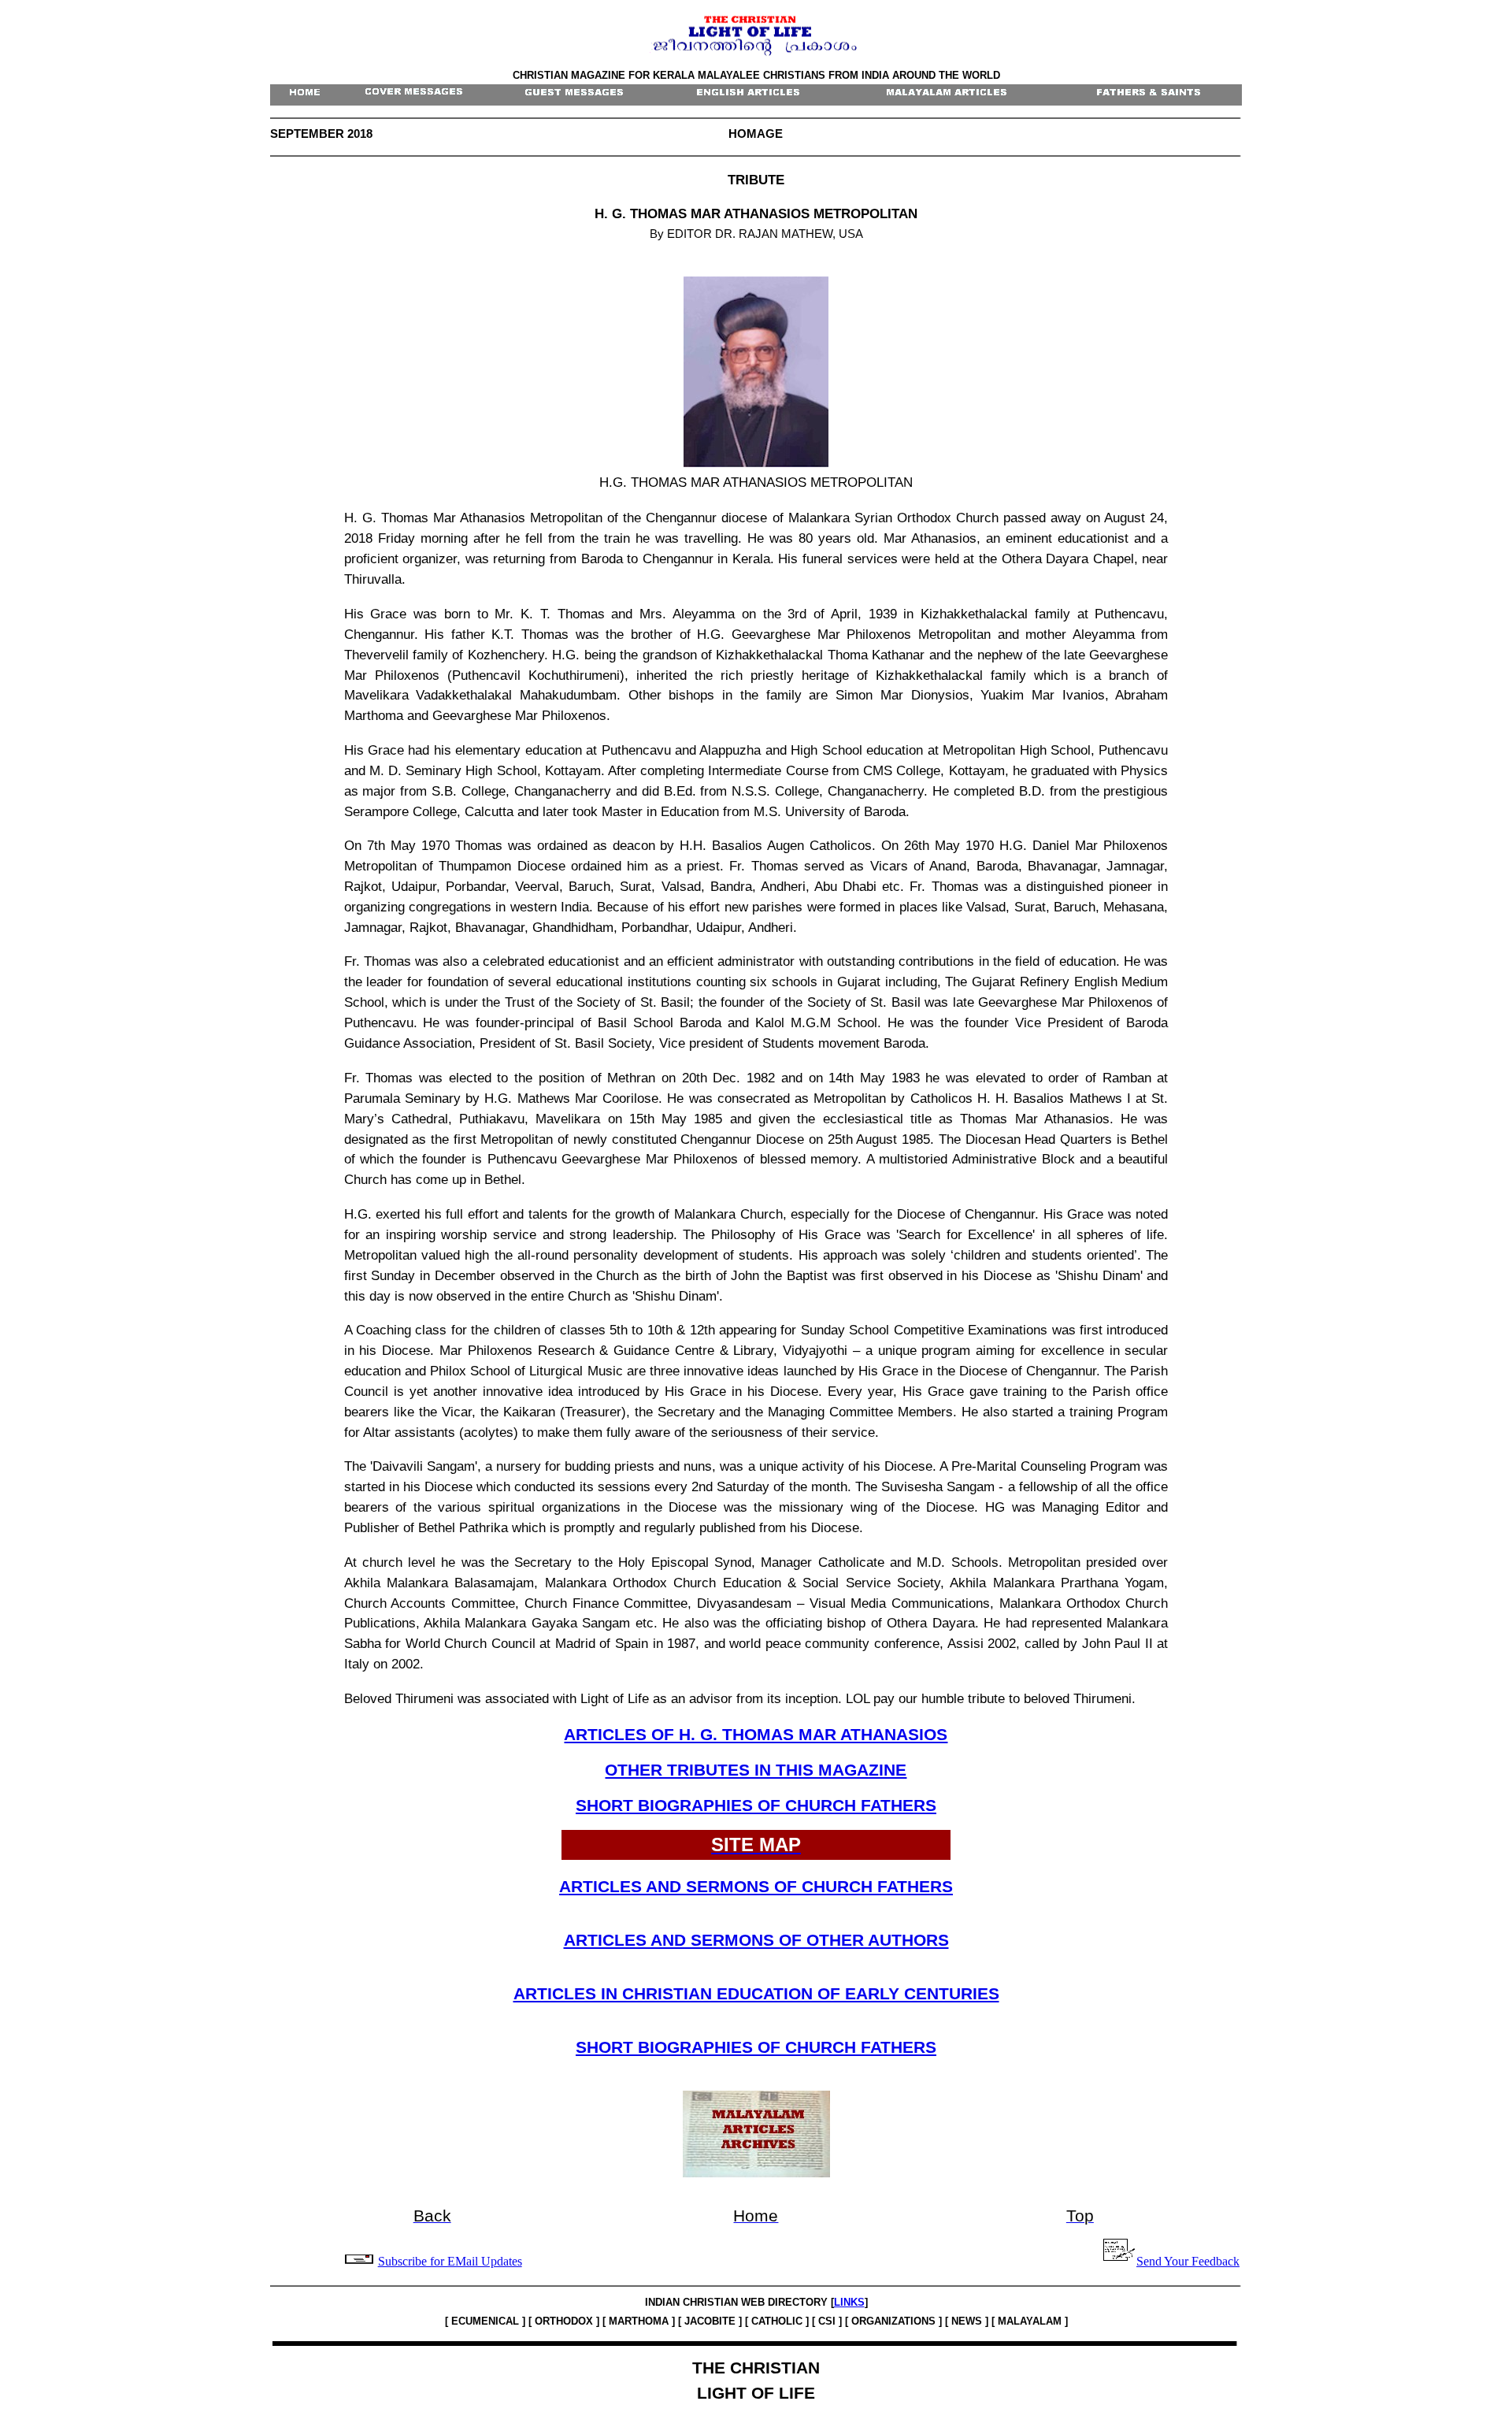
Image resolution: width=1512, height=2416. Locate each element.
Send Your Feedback (1188, 2261)
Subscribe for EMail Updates (450, 2261)
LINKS (849, 2302)
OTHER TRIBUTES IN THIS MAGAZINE (756, 1770)
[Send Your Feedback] (360, 2261)
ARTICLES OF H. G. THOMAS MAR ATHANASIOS (756, 1735)
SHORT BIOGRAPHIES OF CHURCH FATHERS (756, 1806)
